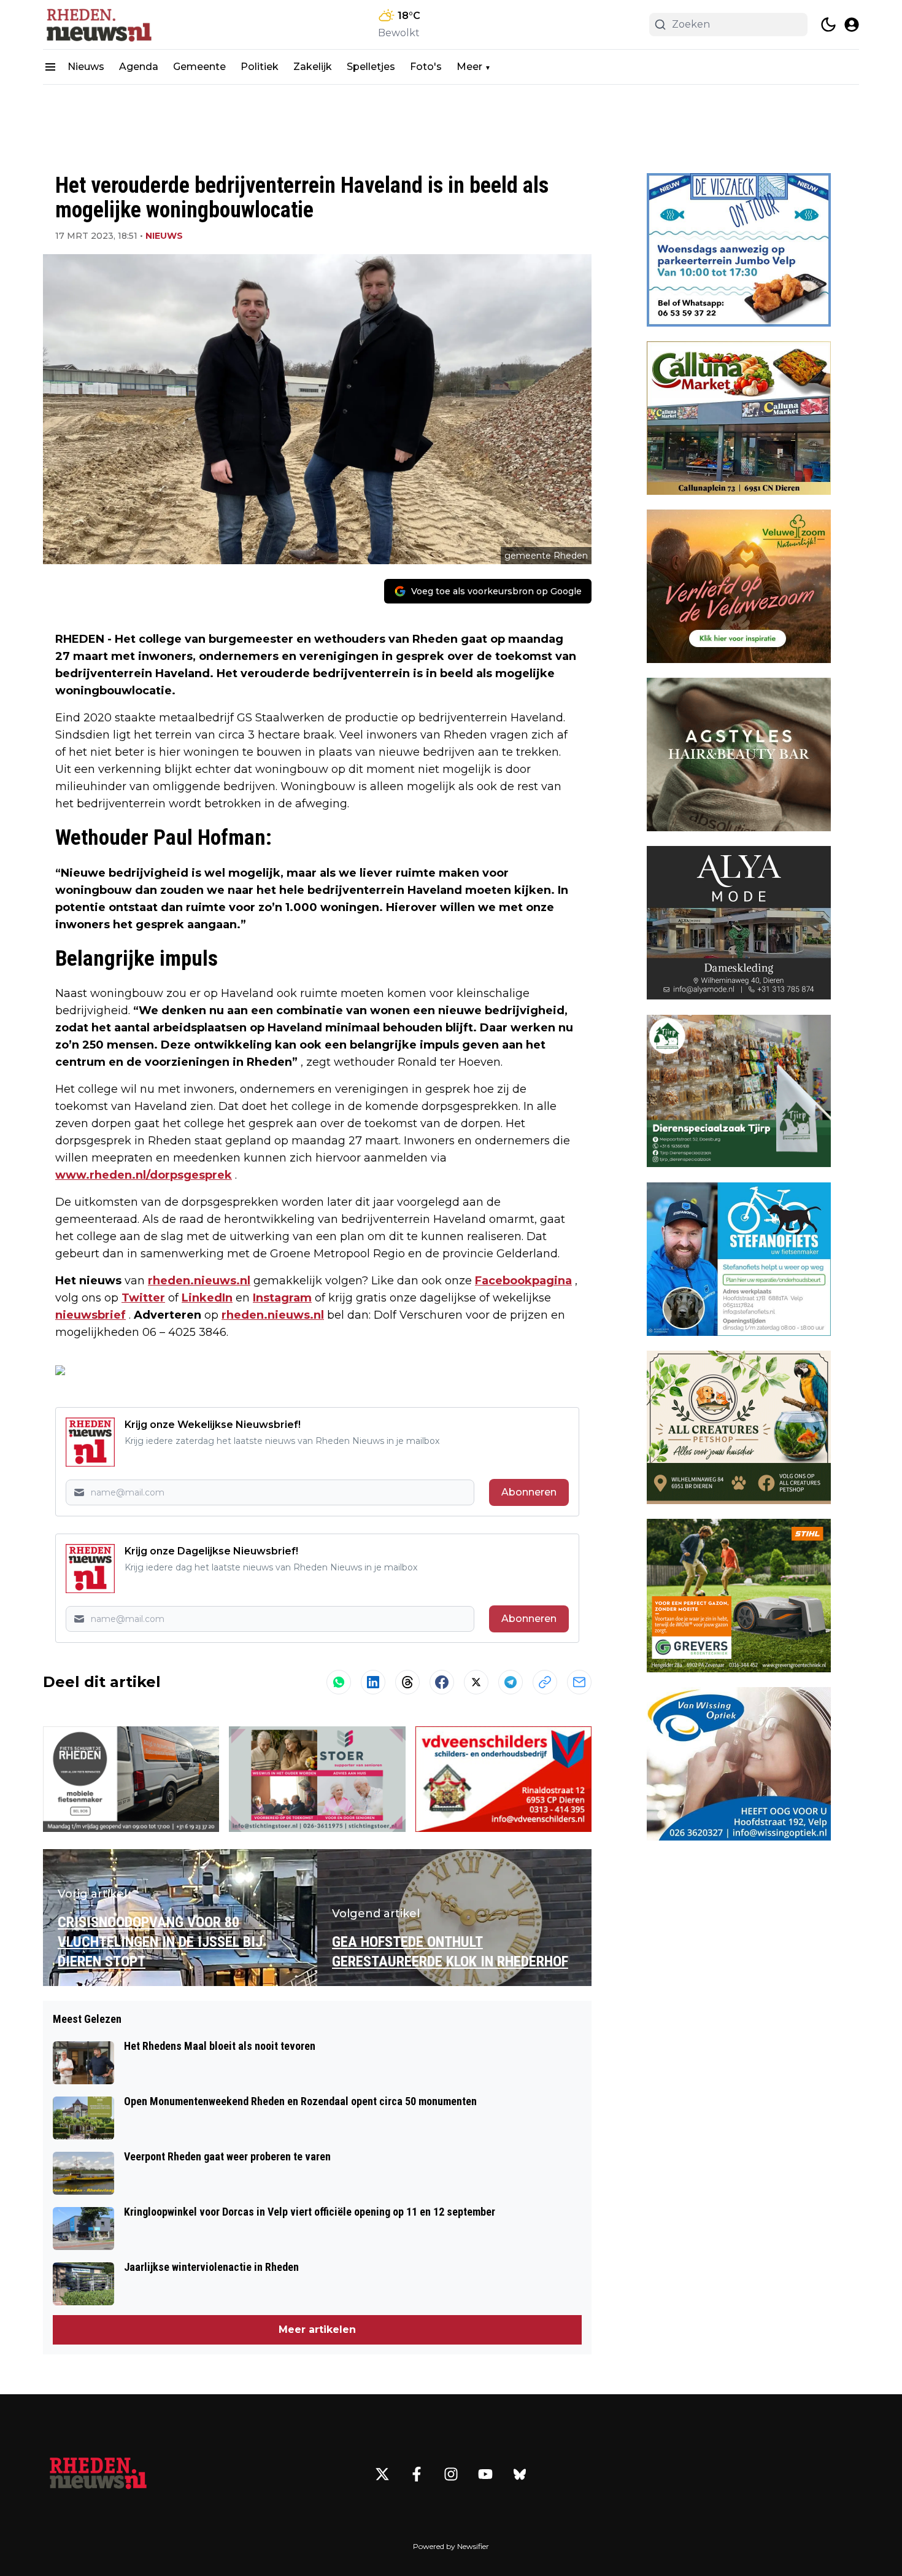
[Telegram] (511, 1682)
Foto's (426, 67)
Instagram (282, 1298)
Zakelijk (313, 67)
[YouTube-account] (485, 2474)
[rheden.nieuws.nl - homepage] (98, 25)
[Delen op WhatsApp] (339, 1682)
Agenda (139, 67)
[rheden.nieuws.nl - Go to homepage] (98, 2474)
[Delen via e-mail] (579, 1682)
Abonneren (529, 1492)
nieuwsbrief (91, 1315)
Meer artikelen (317, 2330)
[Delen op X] (476, 1682)
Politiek (260, 67)
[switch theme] (828, 25)
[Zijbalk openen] (50, 67)
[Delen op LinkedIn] (373, 1682)
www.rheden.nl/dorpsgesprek (144, 1175)
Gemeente (199, 67)
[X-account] (382, 2474)
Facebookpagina (523, 1281)
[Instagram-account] (451, 2474)
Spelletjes (371, 67)
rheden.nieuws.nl (199, 1281)
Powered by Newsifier (451, 2546)
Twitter (143, 1298)
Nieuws (86, 67)
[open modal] (852, 25)
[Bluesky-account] (520, 2474)
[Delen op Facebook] (442, 1682)
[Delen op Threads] (407, 1682)
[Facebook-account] (417, 2474)
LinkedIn (207, 1298)
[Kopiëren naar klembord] (545, 1682)
